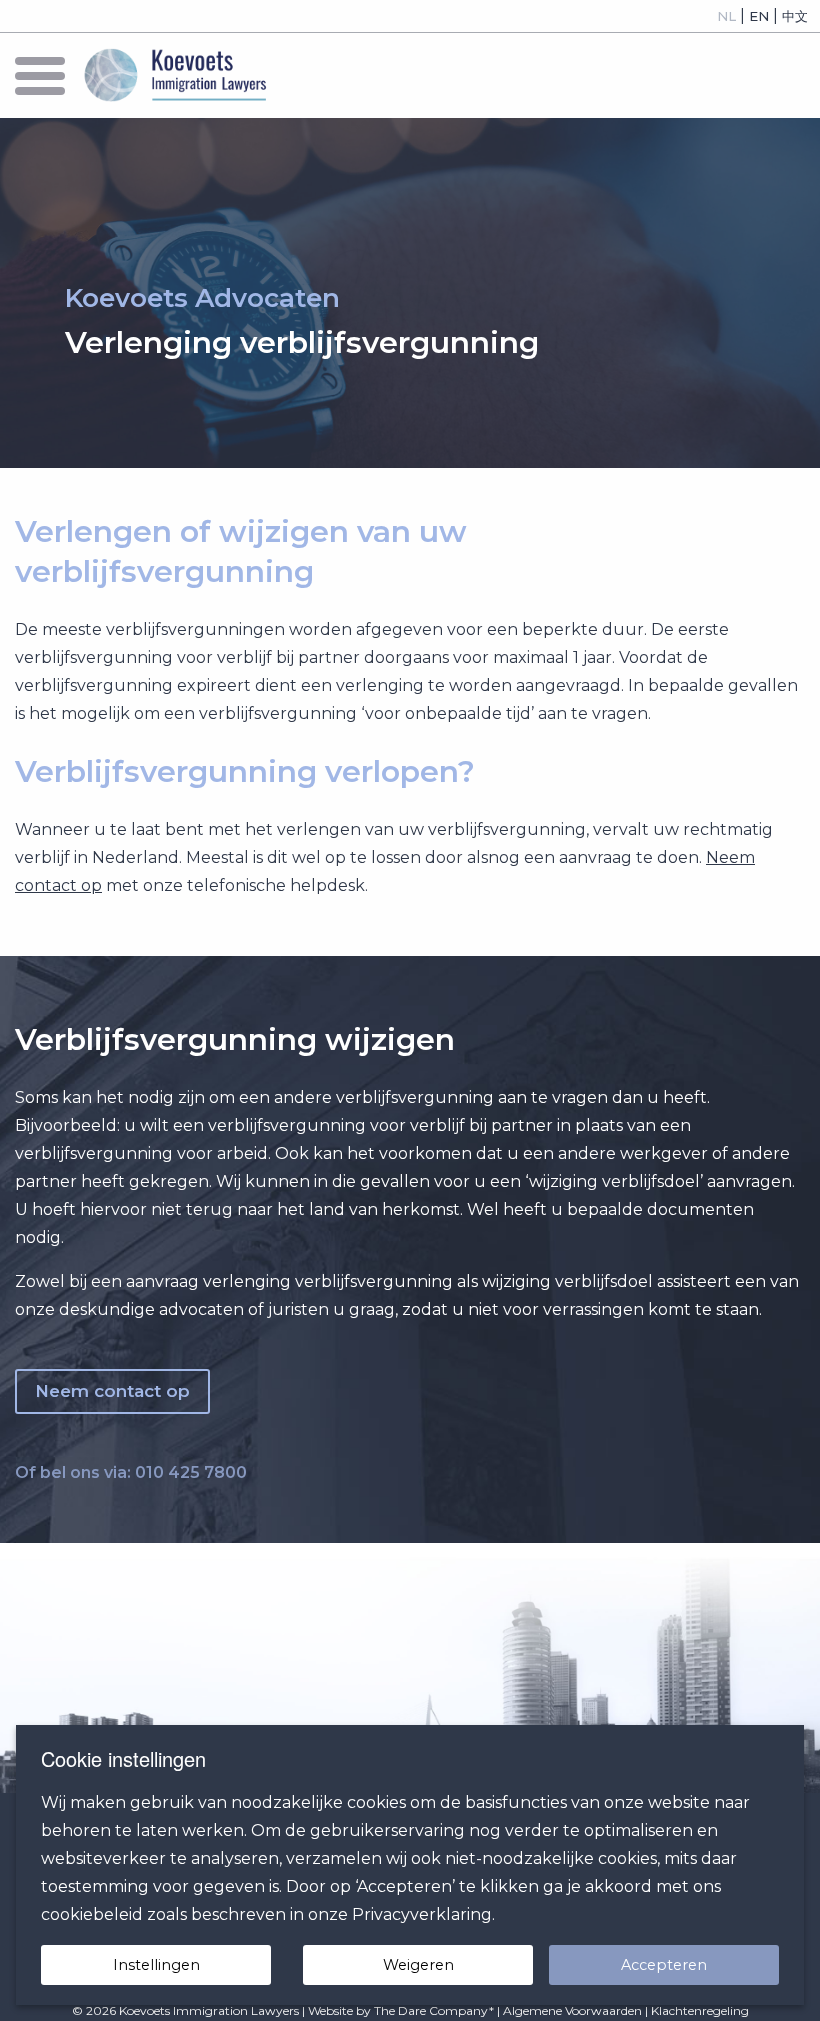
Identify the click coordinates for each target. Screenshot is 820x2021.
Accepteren (664, 1965)
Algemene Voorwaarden (572, 2010)
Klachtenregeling (700, 2010)
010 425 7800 (191, 1472)
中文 (795, 16)
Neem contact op (112, 1391)
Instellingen (156, 1965)
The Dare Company (431, 2010)
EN (759, 16)
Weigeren (418, 1965)
